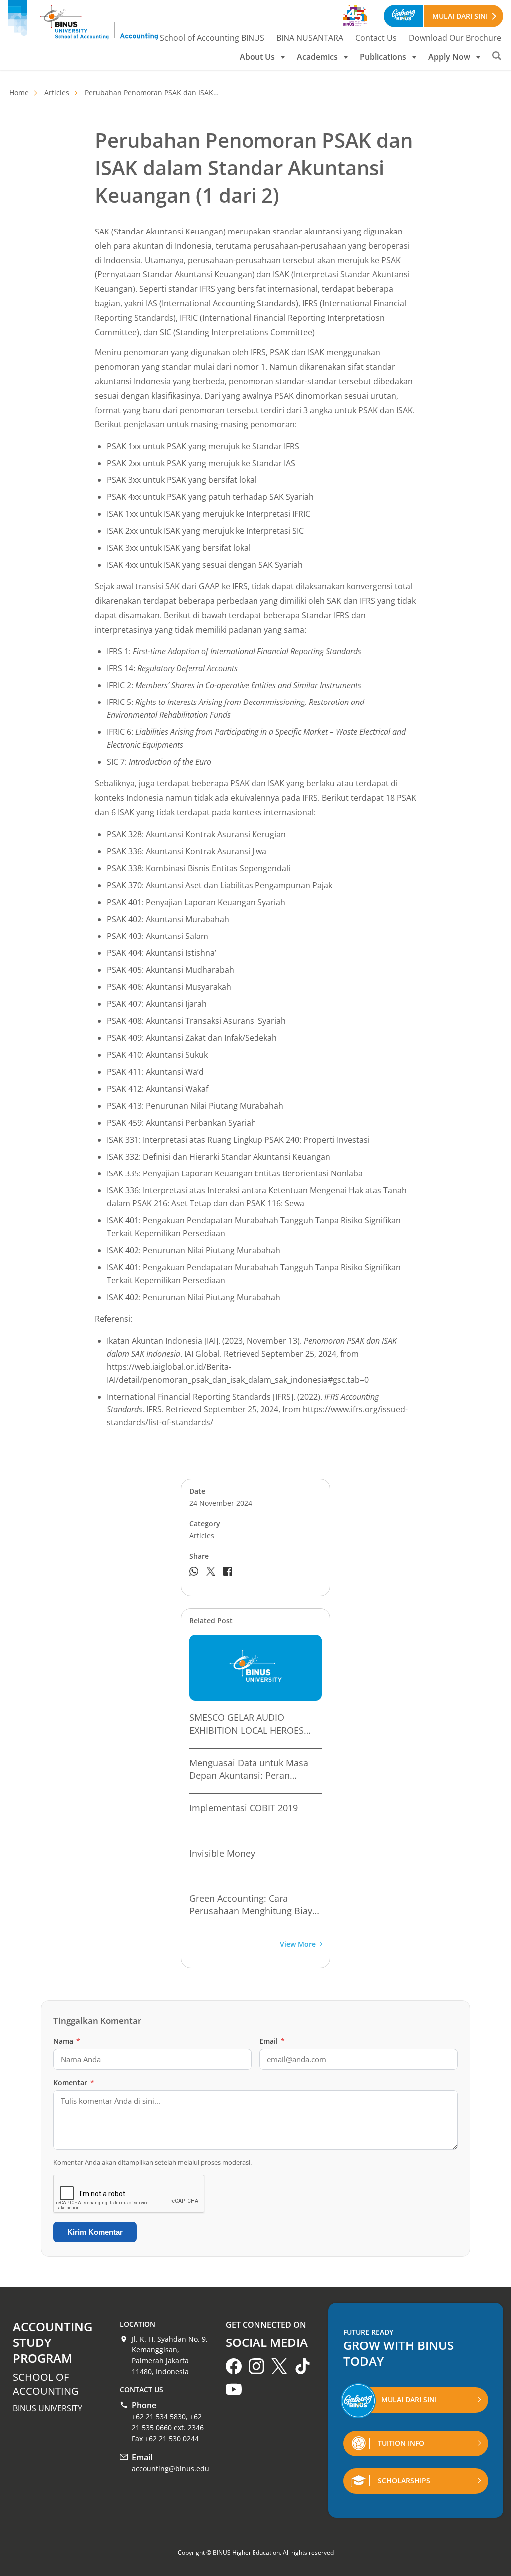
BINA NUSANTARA (310, 38)
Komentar (74, 2082)
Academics (317, 57)
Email (272, 2041)
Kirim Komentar (95, 2232)
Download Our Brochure (455, 38)
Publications (383, 57)
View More (298, 1945)
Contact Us (376, 38)
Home (19, 93)
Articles (57, 93)
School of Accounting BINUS (212, 38)
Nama (67, 2041)
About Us (257, 57)
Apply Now (449, 57)
